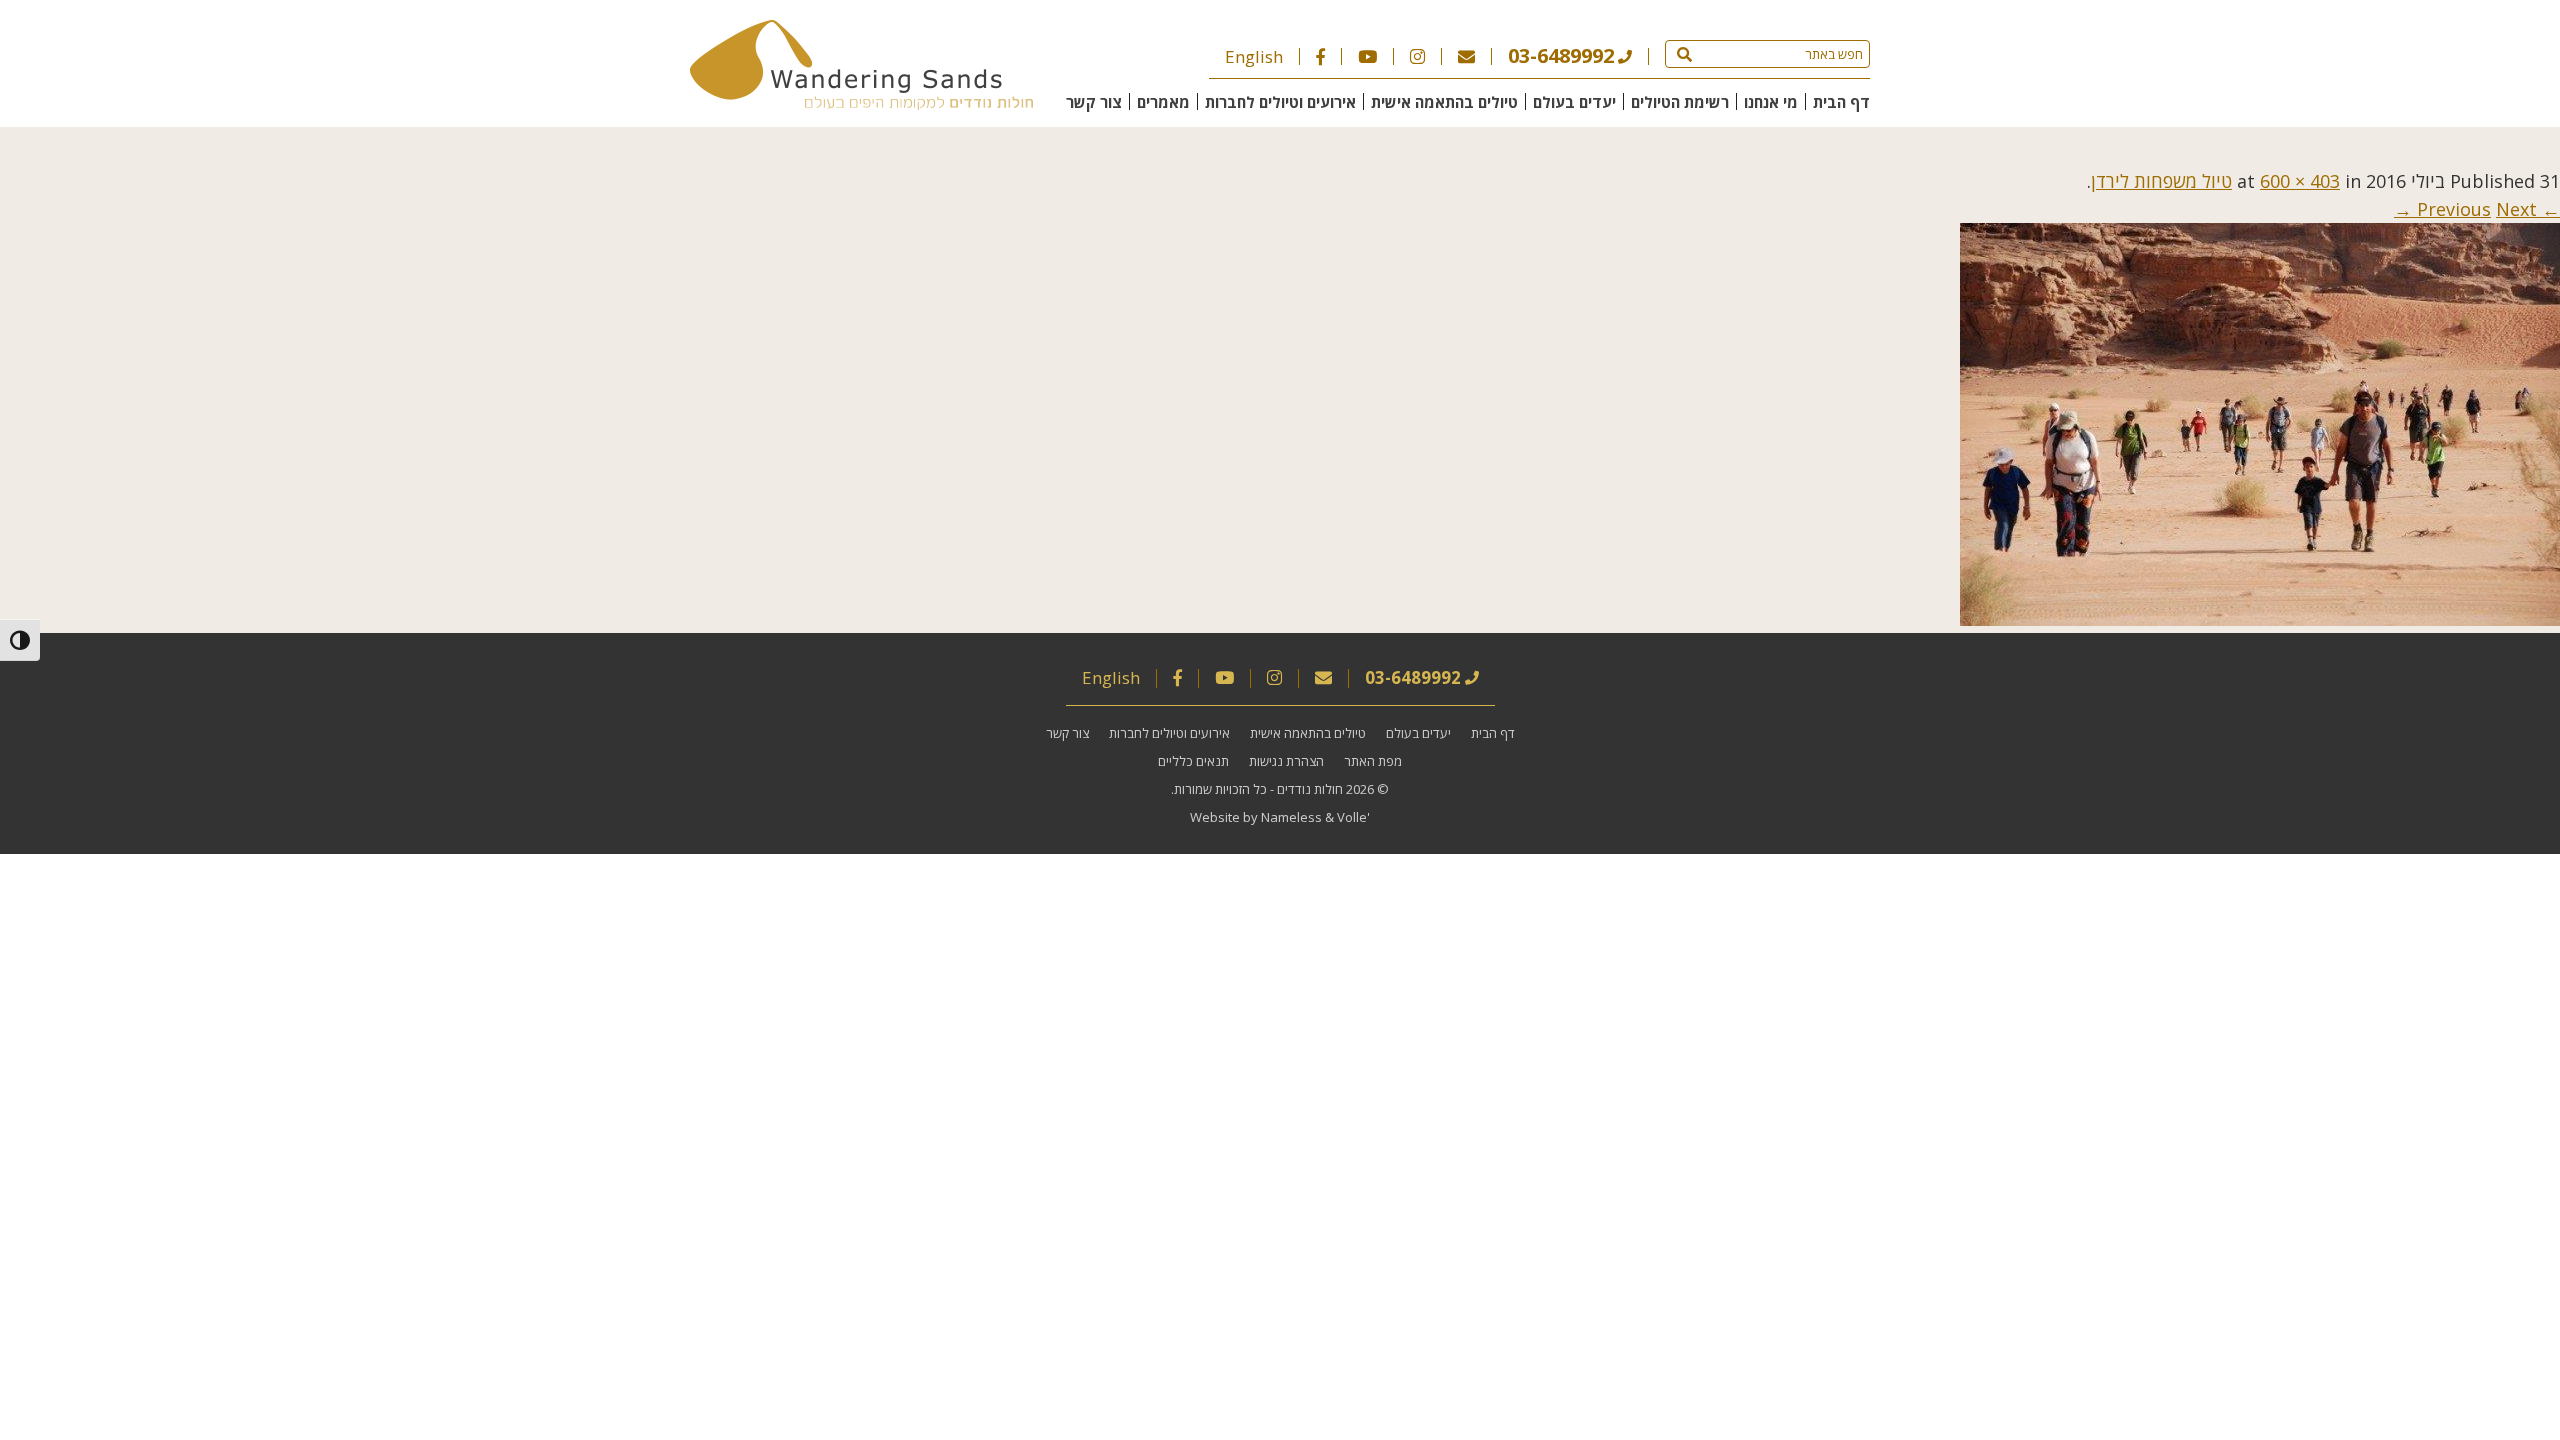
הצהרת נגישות (1286, 761)
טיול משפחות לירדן (2161, 181)
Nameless (1291, 817)
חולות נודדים (1310, 789)
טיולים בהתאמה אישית (1444, 102)
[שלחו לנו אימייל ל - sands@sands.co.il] (1466, 56)
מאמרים (1163, 102)
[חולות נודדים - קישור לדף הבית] (861, 103)
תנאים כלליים (1193, 761)
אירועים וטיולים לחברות (1280, 102)
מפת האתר (1373, 761)
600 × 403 (2300, 181)
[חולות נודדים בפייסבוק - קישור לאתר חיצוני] (1320, 56)
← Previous (2488, 209)
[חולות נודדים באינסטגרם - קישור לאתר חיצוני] (1417, 56)
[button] (1684, 54)
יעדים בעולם (1574, 102)
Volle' (1353, 817)
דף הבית (1841, 102)
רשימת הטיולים (1680, 102)
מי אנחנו (1771, 102)
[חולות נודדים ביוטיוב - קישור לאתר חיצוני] (1367, 56)
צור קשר (1094, 102)
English (1254, 56)
